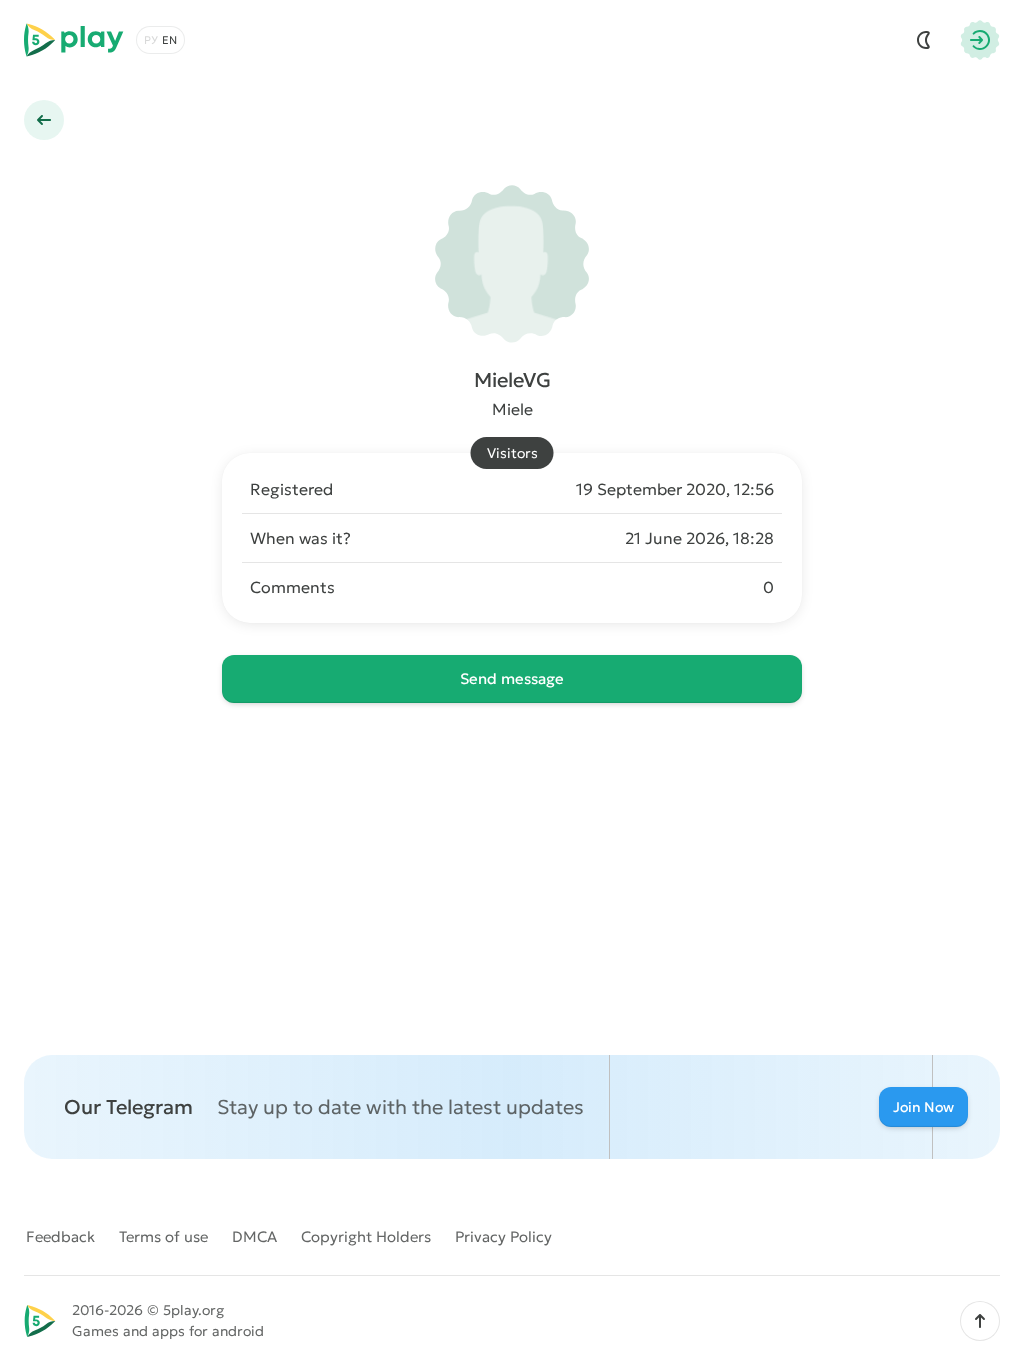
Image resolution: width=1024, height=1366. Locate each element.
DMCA (254, 1236)
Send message (512, 678)
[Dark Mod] (924, 40)
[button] (980, 1321)
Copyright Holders (366, 1236)
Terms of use (163, 1236)
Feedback (60, 1236)
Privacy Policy (503, 1236)
